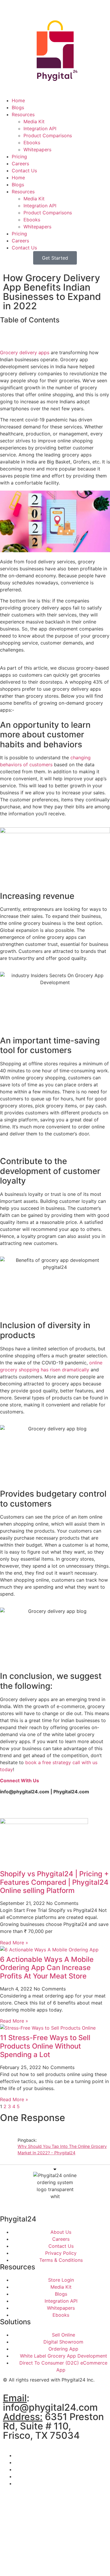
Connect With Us (20, 1781)
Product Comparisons (48, 136)
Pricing (19, 157)
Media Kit (34, 121)
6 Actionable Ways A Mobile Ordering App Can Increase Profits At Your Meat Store (47, 1968)
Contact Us (24, 171)
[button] (55, 333)
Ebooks (32, 143)
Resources (23, 114)
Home (18, 100)
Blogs (18, 107)
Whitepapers (37, 150)
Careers (20, 164)
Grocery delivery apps (25, 352)
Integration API (40, 128)
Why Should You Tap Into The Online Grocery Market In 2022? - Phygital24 (62, 2149)
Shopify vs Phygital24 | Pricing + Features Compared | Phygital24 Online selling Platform (54, 1882)
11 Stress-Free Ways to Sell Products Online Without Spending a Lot (45, 2046)
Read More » (14, 1943)
